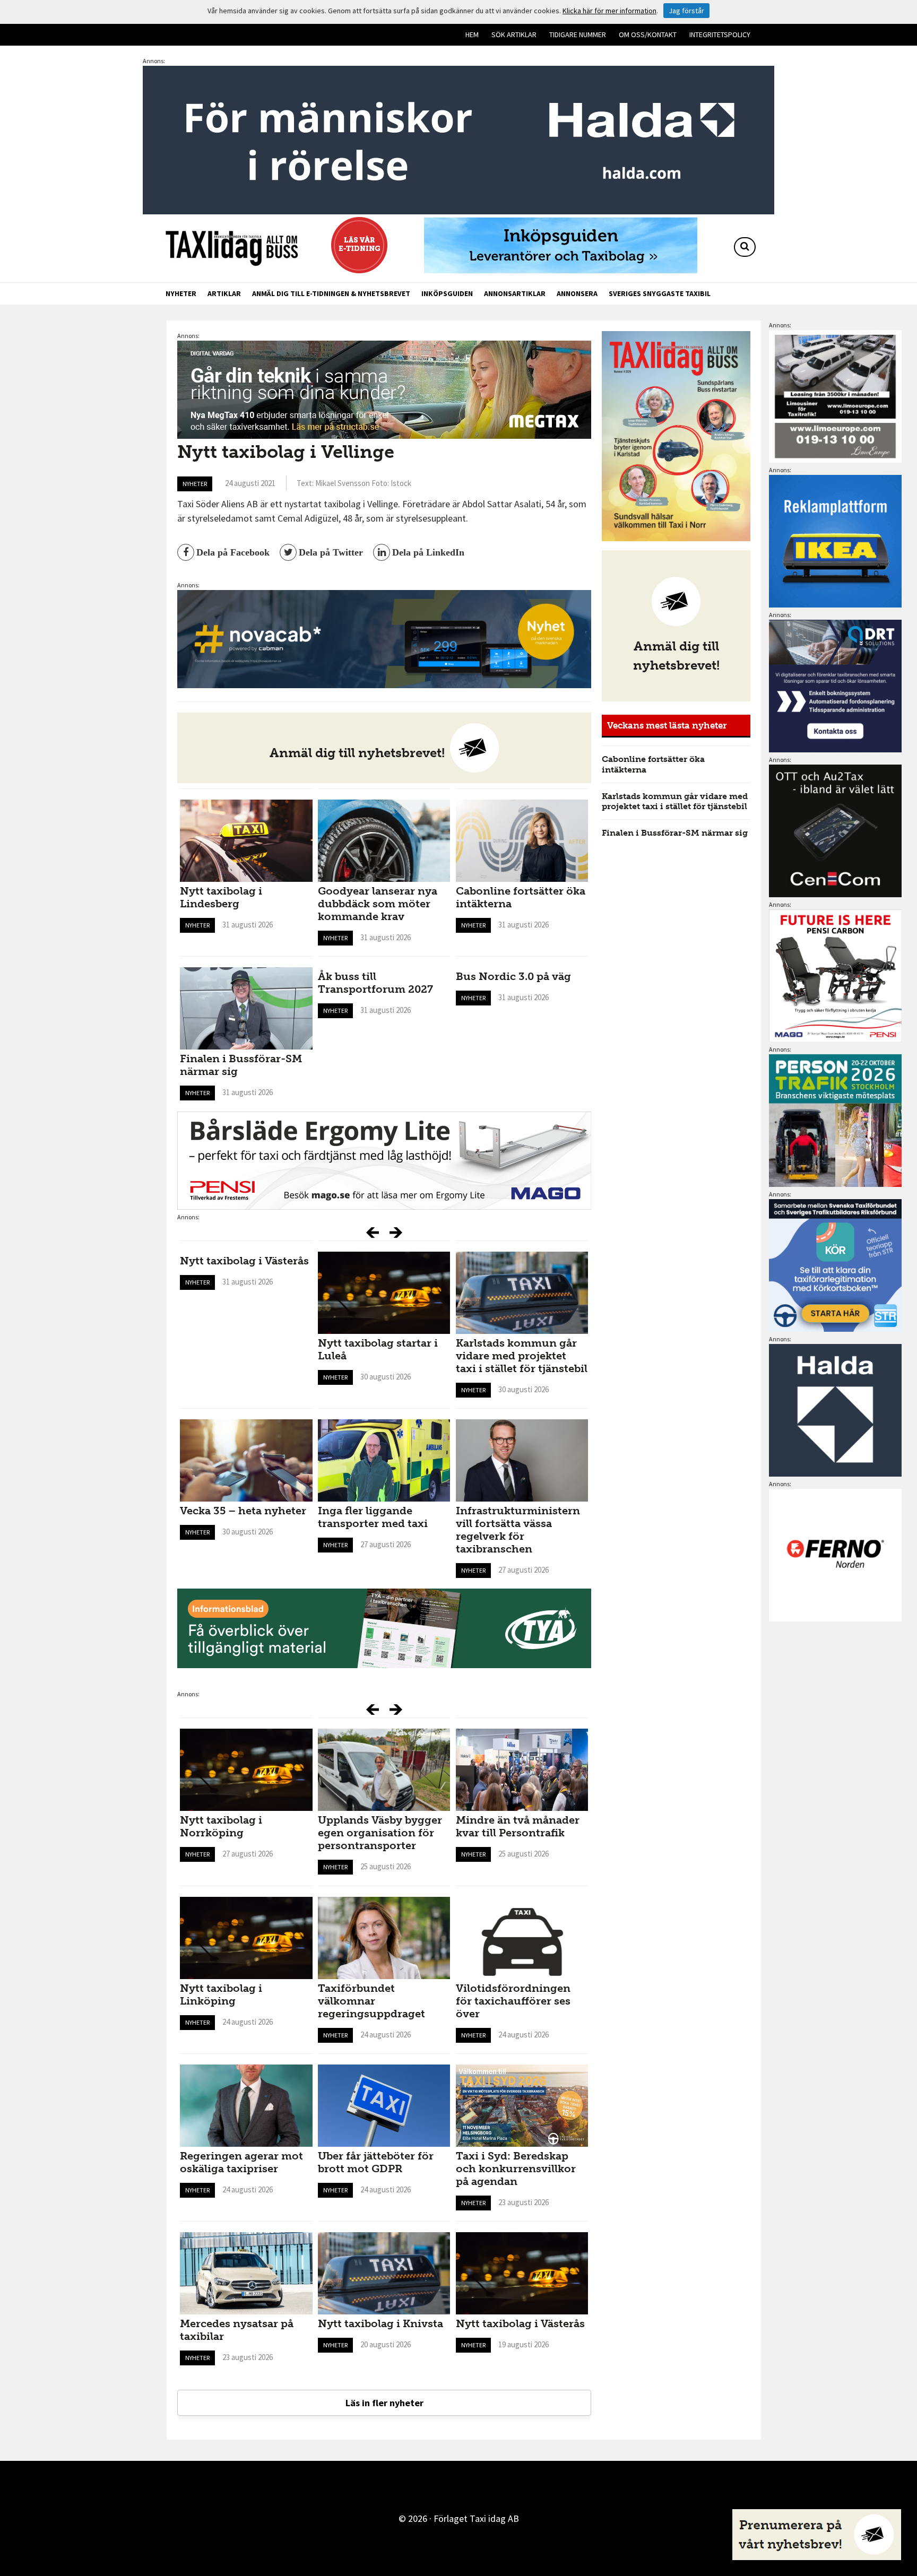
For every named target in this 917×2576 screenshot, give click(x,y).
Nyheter (181, 293)
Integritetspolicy (720, 34)
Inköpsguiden (447, 293)
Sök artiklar (514, 34)
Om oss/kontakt (648, 34)
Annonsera (577, 293)
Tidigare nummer (578, 34)
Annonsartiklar (515, 293)
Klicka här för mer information (609, 11)
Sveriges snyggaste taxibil (660, 293)
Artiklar (224, 293)
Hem (472, 34)
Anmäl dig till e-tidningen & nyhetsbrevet (331, 293)
